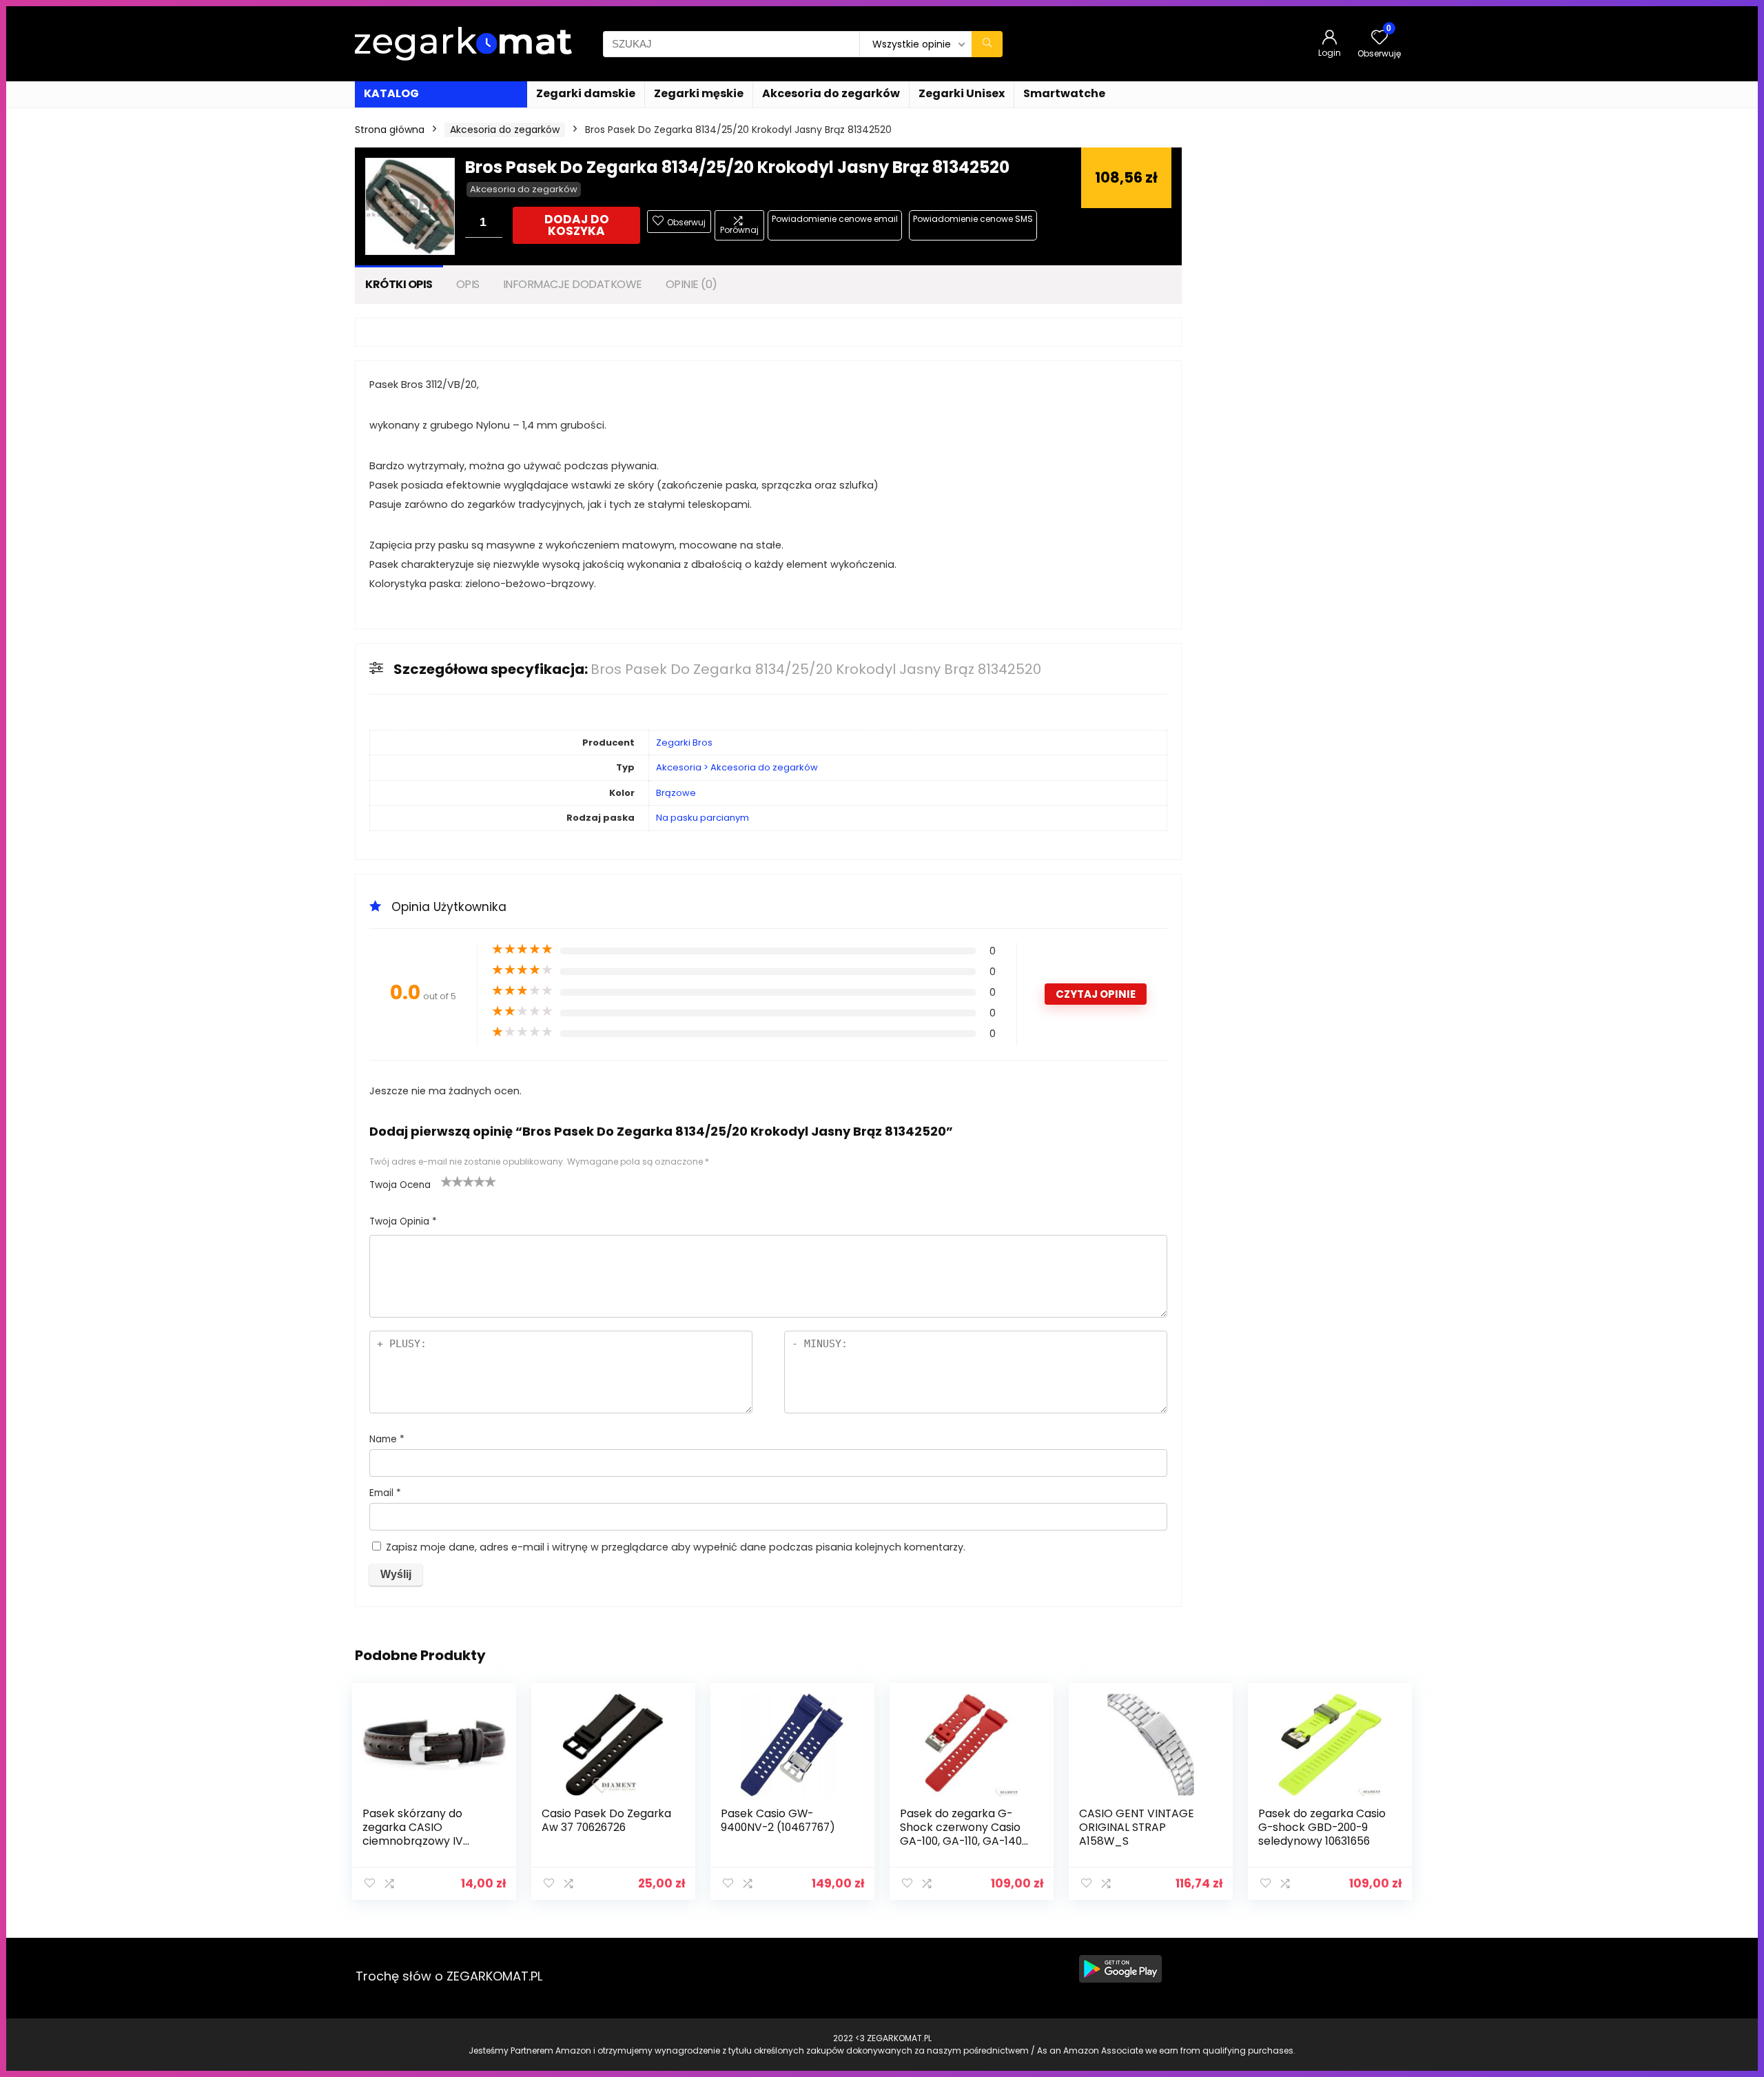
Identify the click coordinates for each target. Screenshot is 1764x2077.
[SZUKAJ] (987, 44)
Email (385, 1493)
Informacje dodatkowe (573, 284)
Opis (468, 284)
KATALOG (391, 93)
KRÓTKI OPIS (399, 284)
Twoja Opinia (403, 1221)
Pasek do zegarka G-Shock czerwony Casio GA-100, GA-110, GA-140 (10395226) (961, 1834)
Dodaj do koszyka (577, 225)
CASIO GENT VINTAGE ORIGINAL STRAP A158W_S (1137, 1827)
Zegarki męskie (699, 93)
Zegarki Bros (684, 743)
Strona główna (390, 130)
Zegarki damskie (586, 93)
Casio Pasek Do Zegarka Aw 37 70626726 (606, 1820)
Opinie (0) (691, 284)
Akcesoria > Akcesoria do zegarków (737, 767)
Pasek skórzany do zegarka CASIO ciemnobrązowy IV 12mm (413, 1834)
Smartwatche (1064, 93)
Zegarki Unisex (962, 93)
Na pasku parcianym (702, 818)
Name (387, 1439)
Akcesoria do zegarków (831, 93)
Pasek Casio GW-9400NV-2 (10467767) (778, 1820)
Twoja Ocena (400, 1185)
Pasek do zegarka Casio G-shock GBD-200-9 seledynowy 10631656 (1322, 1827)
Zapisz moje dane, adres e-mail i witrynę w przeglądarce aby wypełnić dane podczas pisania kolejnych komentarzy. (676, 1547)
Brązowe (676, 793)
